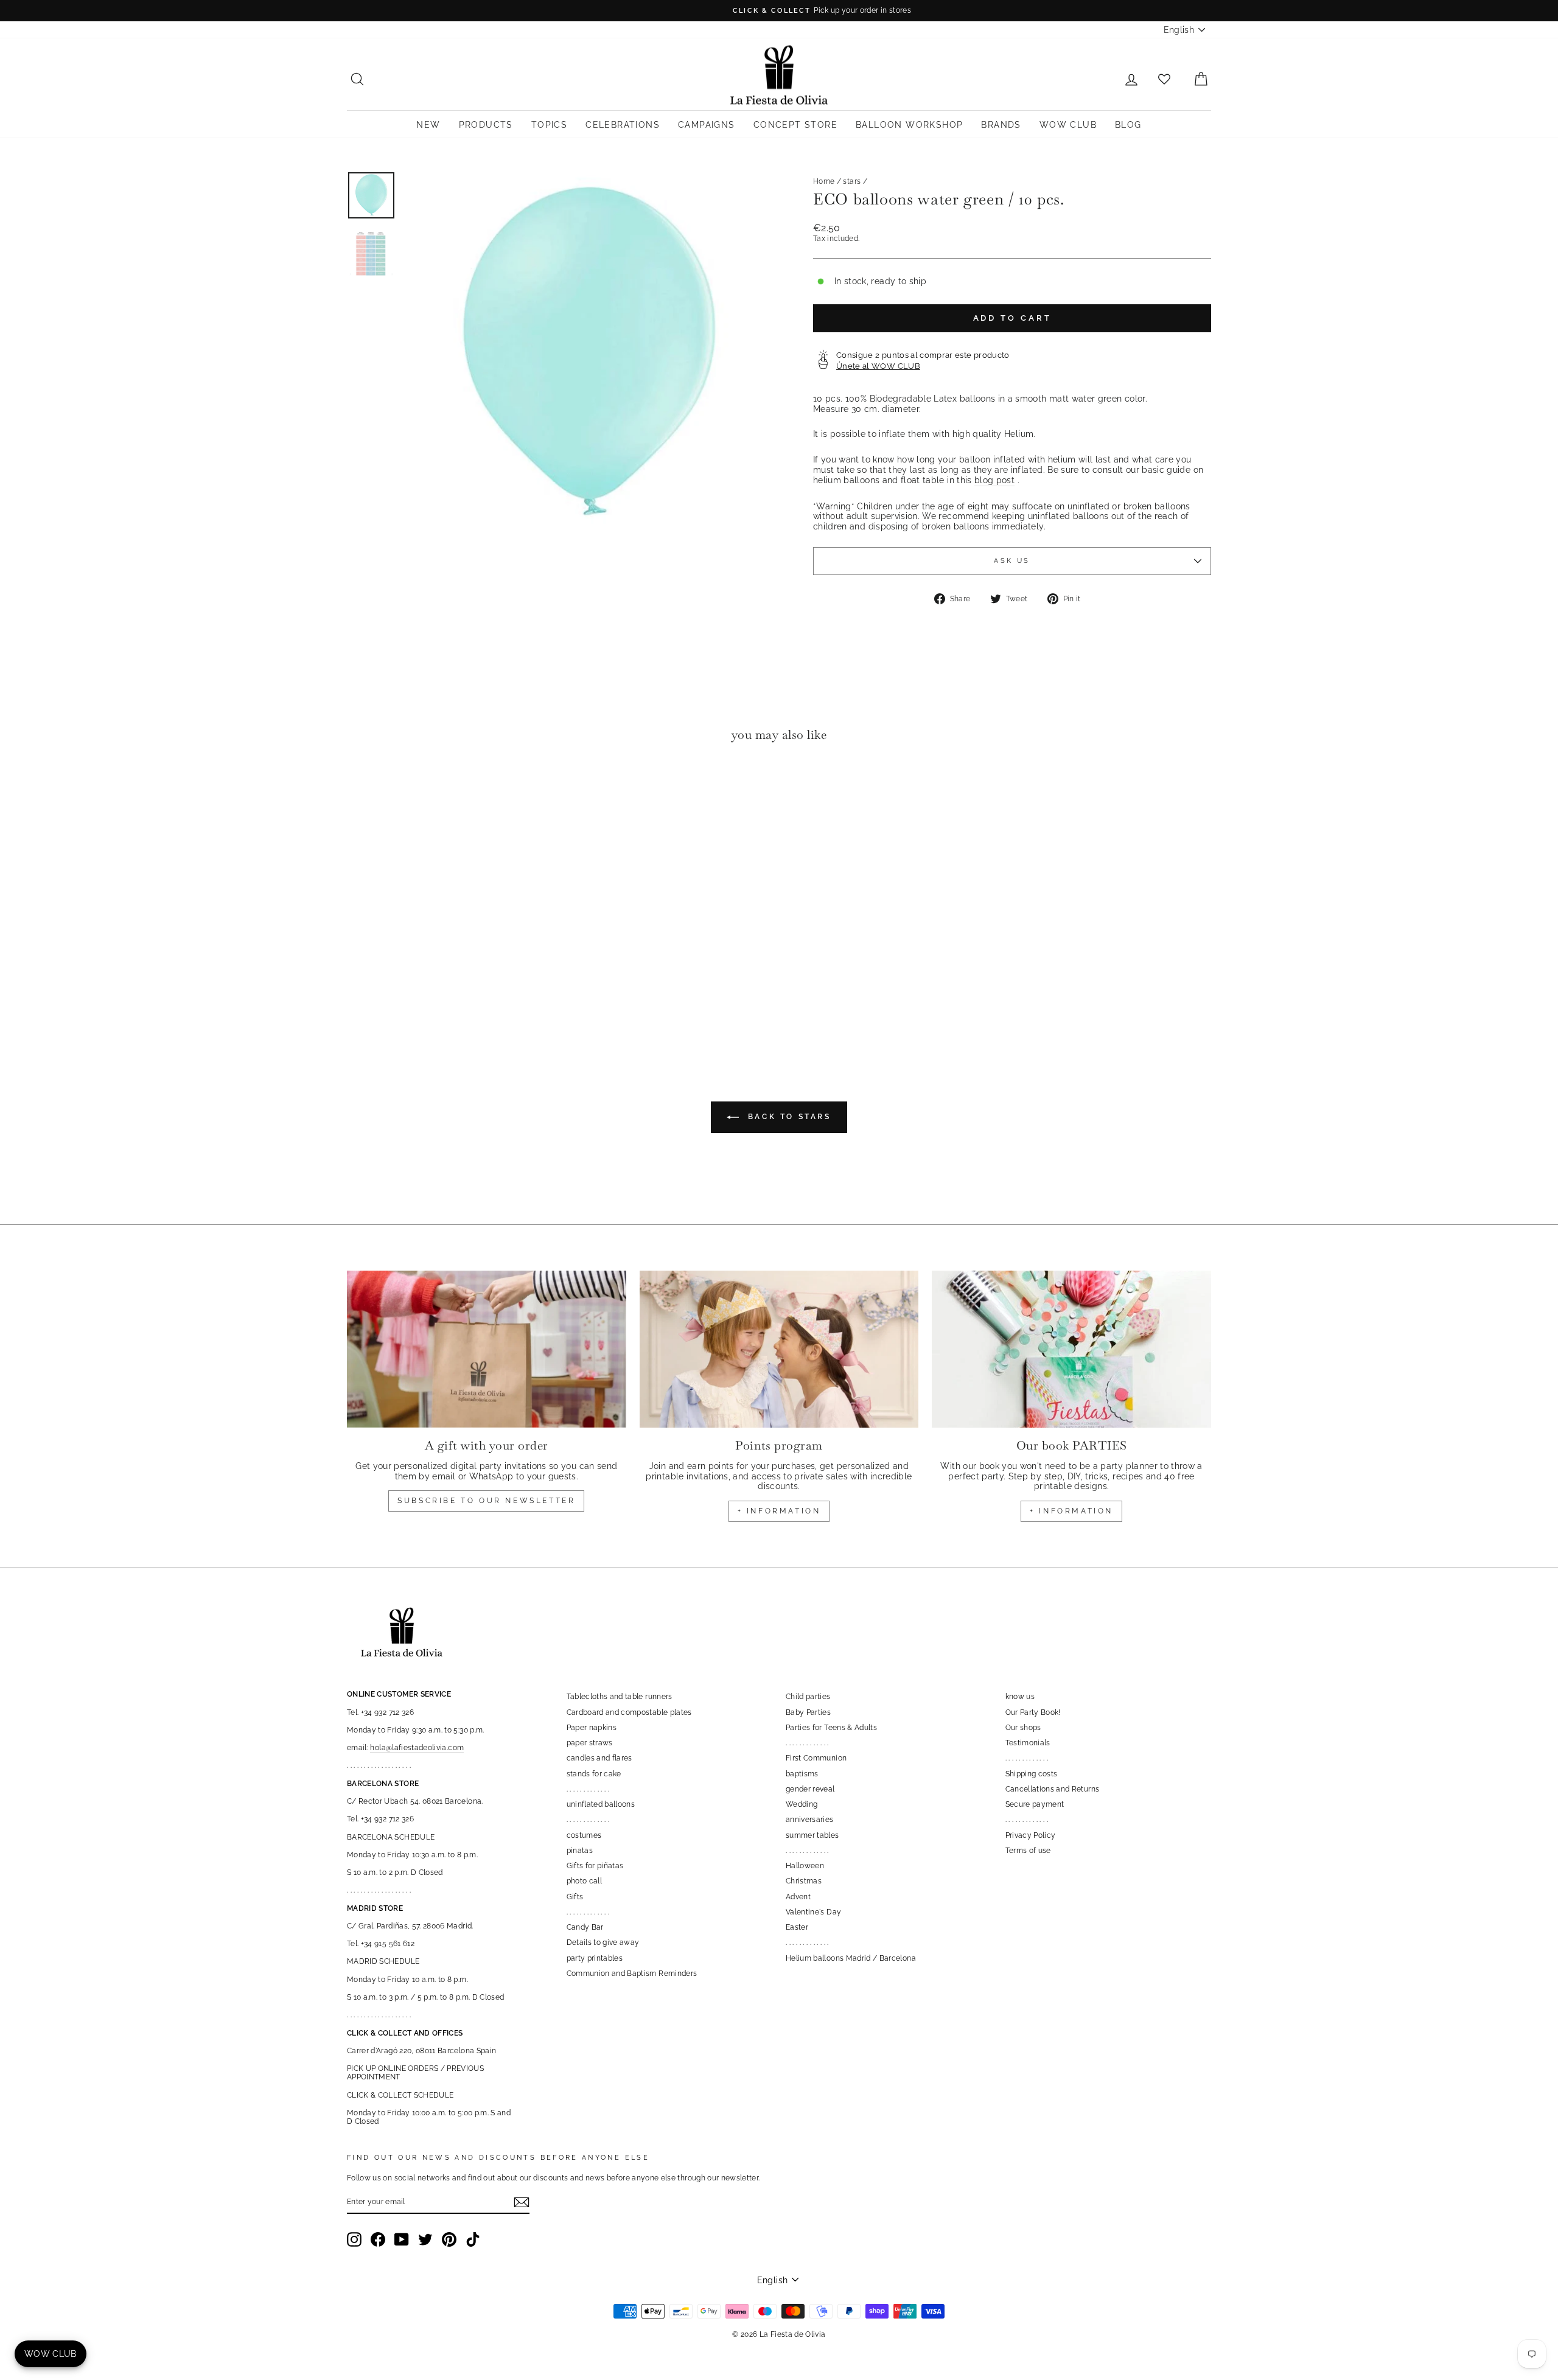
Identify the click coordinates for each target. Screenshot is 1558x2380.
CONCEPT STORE (795, 125)
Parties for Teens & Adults (831, 1728)
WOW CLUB (1068, 125)
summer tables (812, 1835)
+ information (779, 1511)
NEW (428, 125)
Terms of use (1028, 1851)
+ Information (1071, 1511)
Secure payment (1035, 1804)
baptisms (802, 1774)
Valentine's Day (813, 1912)
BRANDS (1001, 125)
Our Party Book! (1033, 1712)
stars (852, 181)
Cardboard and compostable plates (629, 1712)
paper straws (590, 1743)
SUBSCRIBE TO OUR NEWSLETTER (486, 1501)
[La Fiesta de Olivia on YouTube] (402, 2239)
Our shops (1023, 1728)
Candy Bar (585, 1927)
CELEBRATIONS (623, 125)
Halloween (805, 1866)
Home (824, 181)
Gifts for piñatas (595, 1866)
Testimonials (1028, 1743)
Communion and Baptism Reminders (632, 1973)
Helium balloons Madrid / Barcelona (851, 1958)
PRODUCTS (486, 125)
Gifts (575, 1897)
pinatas (580, 1851)
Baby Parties (808, 1712)
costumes (584, 1835)
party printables (595, 1958)
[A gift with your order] (487, 1349)
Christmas (804, 1881)
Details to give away (603, 1942)
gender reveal (810, 1789)
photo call (585, 1881)
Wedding (802, 1804)
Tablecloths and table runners (620, 1697)
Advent (798, 1897)
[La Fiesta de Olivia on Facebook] (378, 2239)
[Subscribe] (522, 2202)
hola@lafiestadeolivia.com (417, 1748)
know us (1020, 1697)
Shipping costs (1032, 1774)
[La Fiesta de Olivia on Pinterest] (449, 2239)
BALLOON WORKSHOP (909, 125)
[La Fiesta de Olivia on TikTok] (473, 2239)
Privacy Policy (1031, 1835)
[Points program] (779, 1349)
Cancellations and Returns (1053, 1789)
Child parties (808, 1697)
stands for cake (594, 1774)
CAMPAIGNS (707, 125)
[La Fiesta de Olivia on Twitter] (425, 2239)
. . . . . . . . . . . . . (588, 1789)
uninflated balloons (601, 1804)
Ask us (1012, 560)
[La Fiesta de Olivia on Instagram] (354, 2239)
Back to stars (787, 1117)
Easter (797, 1927)
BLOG (1128, 125)
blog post (994, 480)
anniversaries (810, 1820)
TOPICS (549, 125)
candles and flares (599, 1758)
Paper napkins (592, 1728)
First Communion (816, 1758)
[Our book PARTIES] (1071, 1349)
